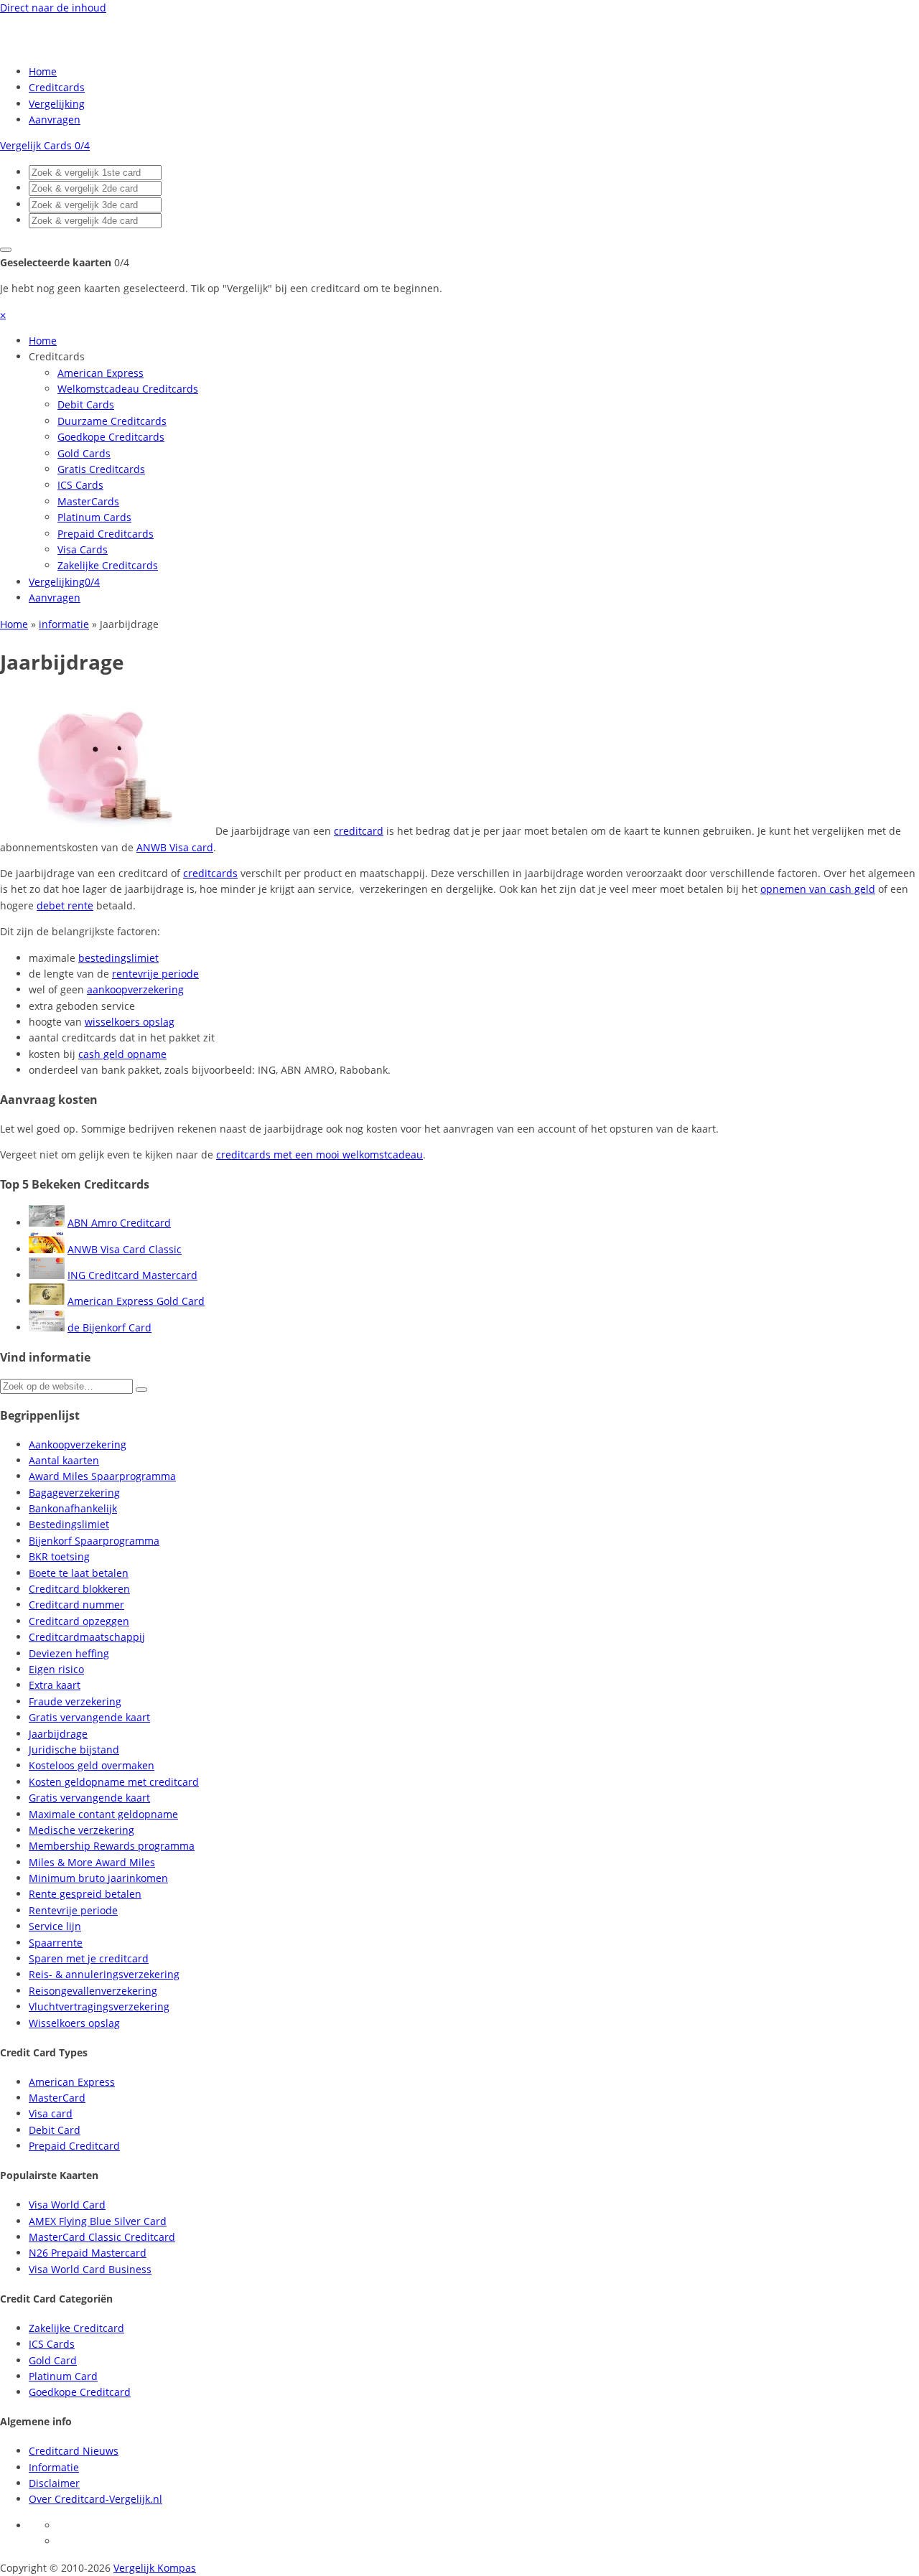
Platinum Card (63, 2376)
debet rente (65, 905)
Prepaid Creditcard (74, 2146)
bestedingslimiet (118, 958)
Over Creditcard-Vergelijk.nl (95, 2499)
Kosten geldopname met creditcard (114, 1782)
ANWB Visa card (175, 847)
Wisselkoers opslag (74, 2023)
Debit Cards (86, 404)
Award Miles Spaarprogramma (102, 1476)
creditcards (210, 873)
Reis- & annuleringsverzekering (104, 1974)
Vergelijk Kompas (155, 2568)
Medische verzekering (81, 1830)
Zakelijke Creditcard (76, 2328)
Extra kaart (55, 1685)
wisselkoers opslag (130, 1022)
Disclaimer (54, 2483)
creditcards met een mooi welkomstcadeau (319, 1154)
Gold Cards (84, 453)
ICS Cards (80, 485)
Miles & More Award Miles (92, 1862)
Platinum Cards (94, 517)
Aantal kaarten (64, 1460)
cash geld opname (122, 1054)
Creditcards (57, 87)
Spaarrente (56, 1943)
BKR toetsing (59, 1556)
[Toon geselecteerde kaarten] (6, 250)
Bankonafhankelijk (73, 1508)
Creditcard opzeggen (79, 1621)
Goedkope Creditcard (80, 2392)
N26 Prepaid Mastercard (88, 2253)
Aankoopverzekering (78, 1444)
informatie (64, 624)
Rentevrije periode (73, 1910)
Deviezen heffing (69, 1653)
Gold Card (53, 2360)
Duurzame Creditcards (112, 421)
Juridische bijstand (74, 1750)
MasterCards (88, 501)
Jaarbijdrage (58, 1734)
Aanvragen (55, 120)
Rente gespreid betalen (85, 1894)
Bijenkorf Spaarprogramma (94, 1541)
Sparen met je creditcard (89, 1958)
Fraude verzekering (75, 1701)
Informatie (54, 2467)
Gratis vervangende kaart (89, 1717)
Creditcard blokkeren (79, 1589)
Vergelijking (57, 104)
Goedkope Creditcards (111, 437)
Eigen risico (56, 1669)
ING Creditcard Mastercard (132, 1275)
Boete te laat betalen (79, 1573)
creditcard (359, 831)
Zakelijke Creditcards (108, 565)
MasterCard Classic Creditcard (102, 2237)
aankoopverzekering (135, 989)
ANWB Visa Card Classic (125, 1249)
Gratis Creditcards (101, 469)
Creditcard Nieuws (74, 2451)
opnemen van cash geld (818, 889)
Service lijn (55, 1926)
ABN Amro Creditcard (119, 1223)
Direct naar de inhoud (53, 8)
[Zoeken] (141, 1390)
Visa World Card (67, 2205)
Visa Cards (83, 549)
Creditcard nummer (76, 1605)
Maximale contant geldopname (103, 1814)
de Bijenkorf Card (109, 1327)
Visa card (51, 2113)
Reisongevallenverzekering (93, 1991)
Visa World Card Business (90, 2269)
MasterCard (57, 2098)
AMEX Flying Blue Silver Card (98, 2221)
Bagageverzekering (74, 1493)
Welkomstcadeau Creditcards (128, 389)
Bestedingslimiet (69, 1524)
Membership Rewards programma (112, 1846)
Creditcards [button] (57, 356)
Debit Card (55, 2130)
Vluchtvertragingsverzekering (99, 2006)
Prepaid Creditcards (106, 534)
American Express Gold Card (136, 1301)
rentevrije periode (155, 974)
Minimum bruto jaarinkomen (98, 1878)
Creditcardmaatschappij (87, 1637)
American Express (101, 373)
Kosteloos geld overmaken (92, 1765)
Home (43, 71)
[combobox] (95, 173)
